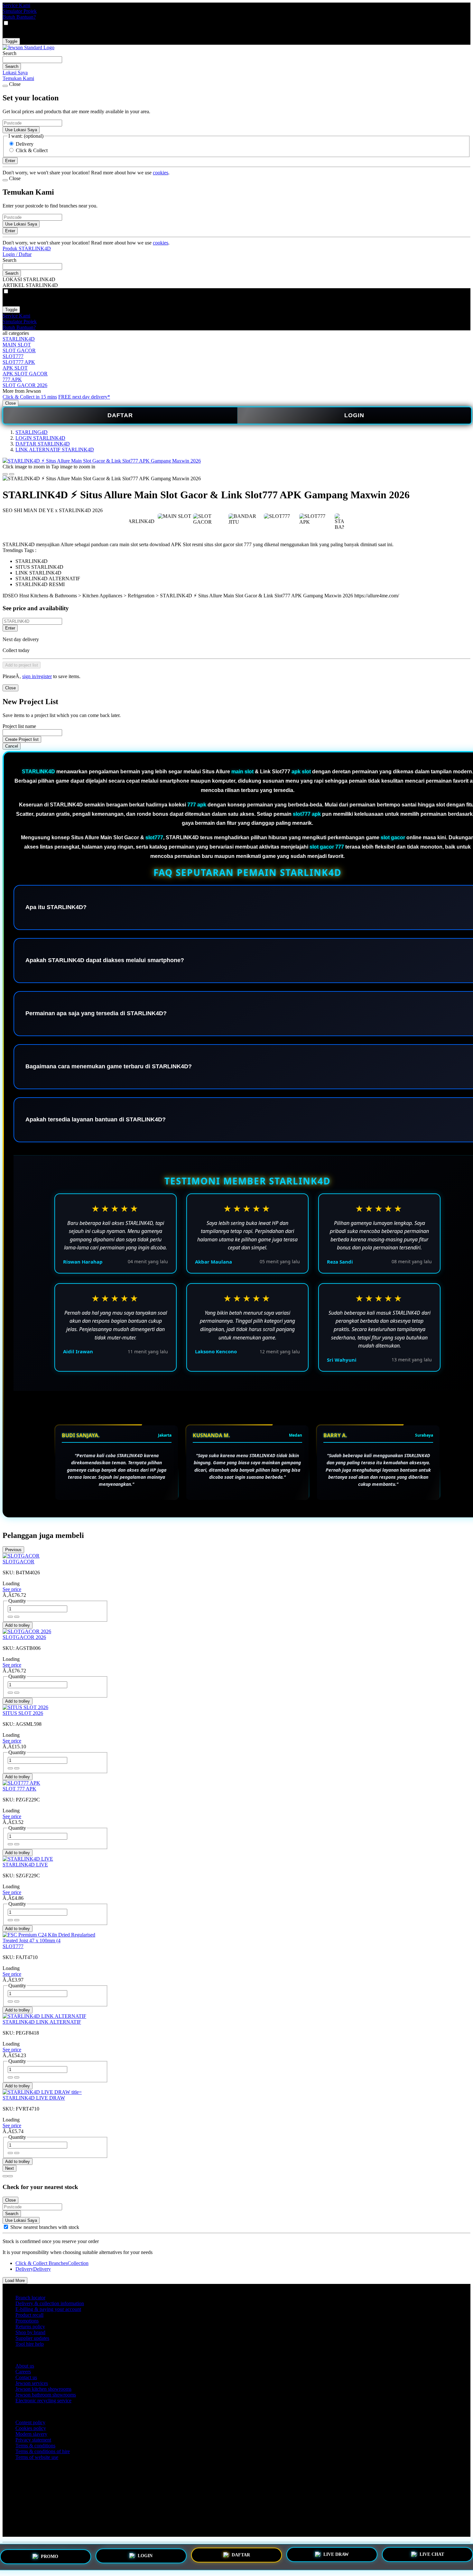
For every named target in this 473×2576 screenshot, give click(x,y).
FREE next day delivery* (84, 397)
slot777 (154, 837)
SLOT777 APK (19, 362)
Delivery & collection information (50, 2303)
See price (12, 1589)
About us (25, 2366)
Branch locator (30, 2298)
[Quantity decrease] (17, 1617)
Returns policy (30, 2327)
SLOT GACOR (19, 350)
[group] (6, 2227)
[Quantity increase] (10, 1617)
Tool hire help (30, 2344)
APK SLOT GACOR (25, 374)
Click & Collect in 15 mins (30, 397)
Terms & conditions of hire (43, 2451)
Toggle (11, 41)
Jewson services (32, 2383)
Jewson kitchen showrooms (43, 2389)
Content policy (30, 2422)
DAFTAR (120, 415)
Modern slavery (31, 2434)
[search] (32, 60)
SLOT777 (13, 356)
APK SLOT (15, 368)
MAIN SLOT (17, 345)
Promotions (27, 2321)
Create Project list (22, 739)
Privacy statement (33, 2440)
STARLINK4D (19, 339)
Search (9, 53)
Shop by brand (30, 2332)
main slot (242, 772)
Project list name (19, 726)
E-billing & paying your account (48, 2309)
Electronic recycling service (43, 2401)
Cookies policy (31, 2428)
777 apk (197, 805)
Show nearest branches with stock (45, 2227)
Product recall (29, 2315)
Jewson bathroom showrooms (46, 2395)
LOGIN (354, 415)
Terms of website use (37, 2457)
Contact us (26, 2377)
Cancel (12, 746)
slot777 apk (307, 814)
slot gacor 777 (327, 847)
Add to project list (22, 665)
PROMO (50, 2557)
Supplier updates (32, 2338)
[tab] (5, 2176)
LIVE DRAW (336, 2555)
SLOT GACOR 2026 (25, 385)
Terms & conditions (35, 2446)
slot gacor (393, 837)
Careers (23, 2372)
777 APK (12, 379)
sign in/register (37, 676)
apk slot (301, 772)
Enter (10, 628)
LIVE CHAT (432, 2554)
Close (10, 403)
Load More (15, 2281)
